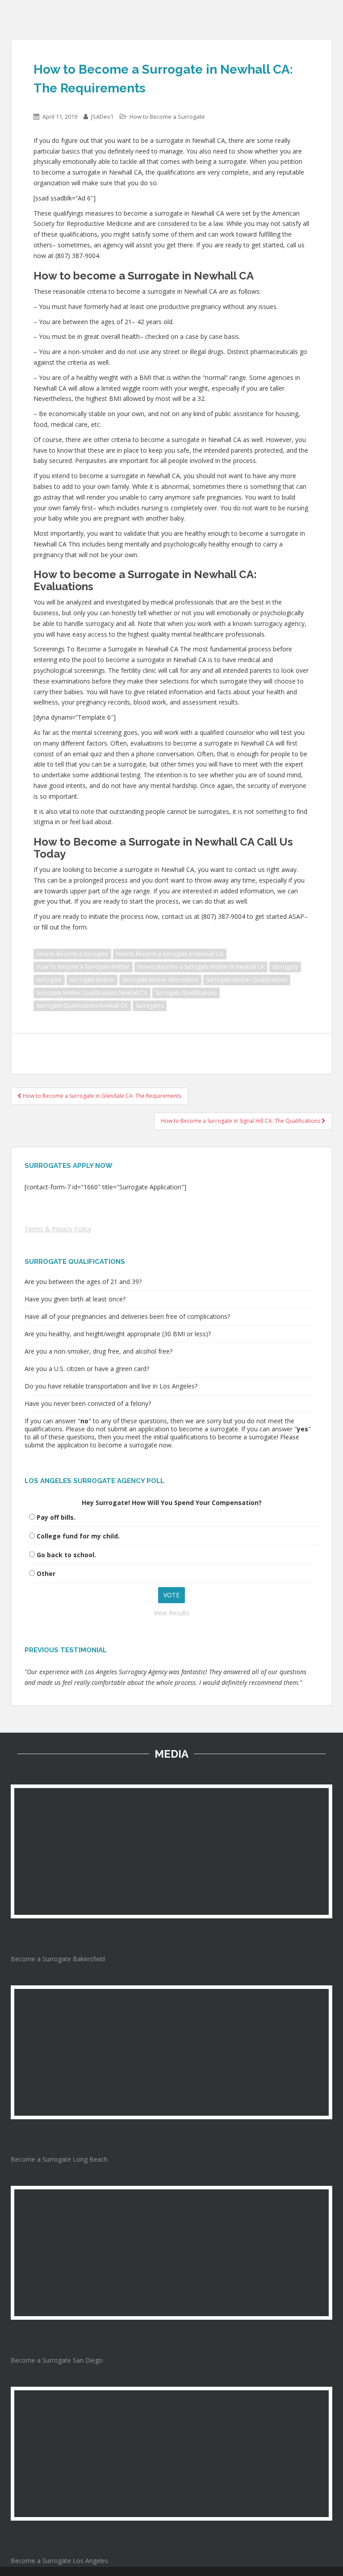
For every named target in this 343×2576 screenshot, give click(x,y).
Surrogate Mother (92, 980)
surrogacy (285, 967)
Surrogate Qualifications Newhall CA (82, 1006)
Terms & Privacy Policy (58, 1229)
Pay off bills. (56, 1517)
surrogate (49, 980)
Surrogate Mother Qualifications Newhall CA (92, 993)
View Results (172, 1613)
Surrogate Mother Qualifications (247, 980)
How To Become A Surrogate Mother (83, 967)
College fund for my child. (78, 1536)
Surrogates (150, 1006)
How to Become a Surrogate (167, 117)
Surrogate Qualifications (186, 993)
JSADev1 (102, 117)
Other (46, 1574)
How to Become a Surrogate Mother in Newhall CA (201, 967)
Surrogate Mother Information (160, 980)
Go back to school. (66, 1555)
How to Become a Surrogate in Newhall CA (170, 954)
